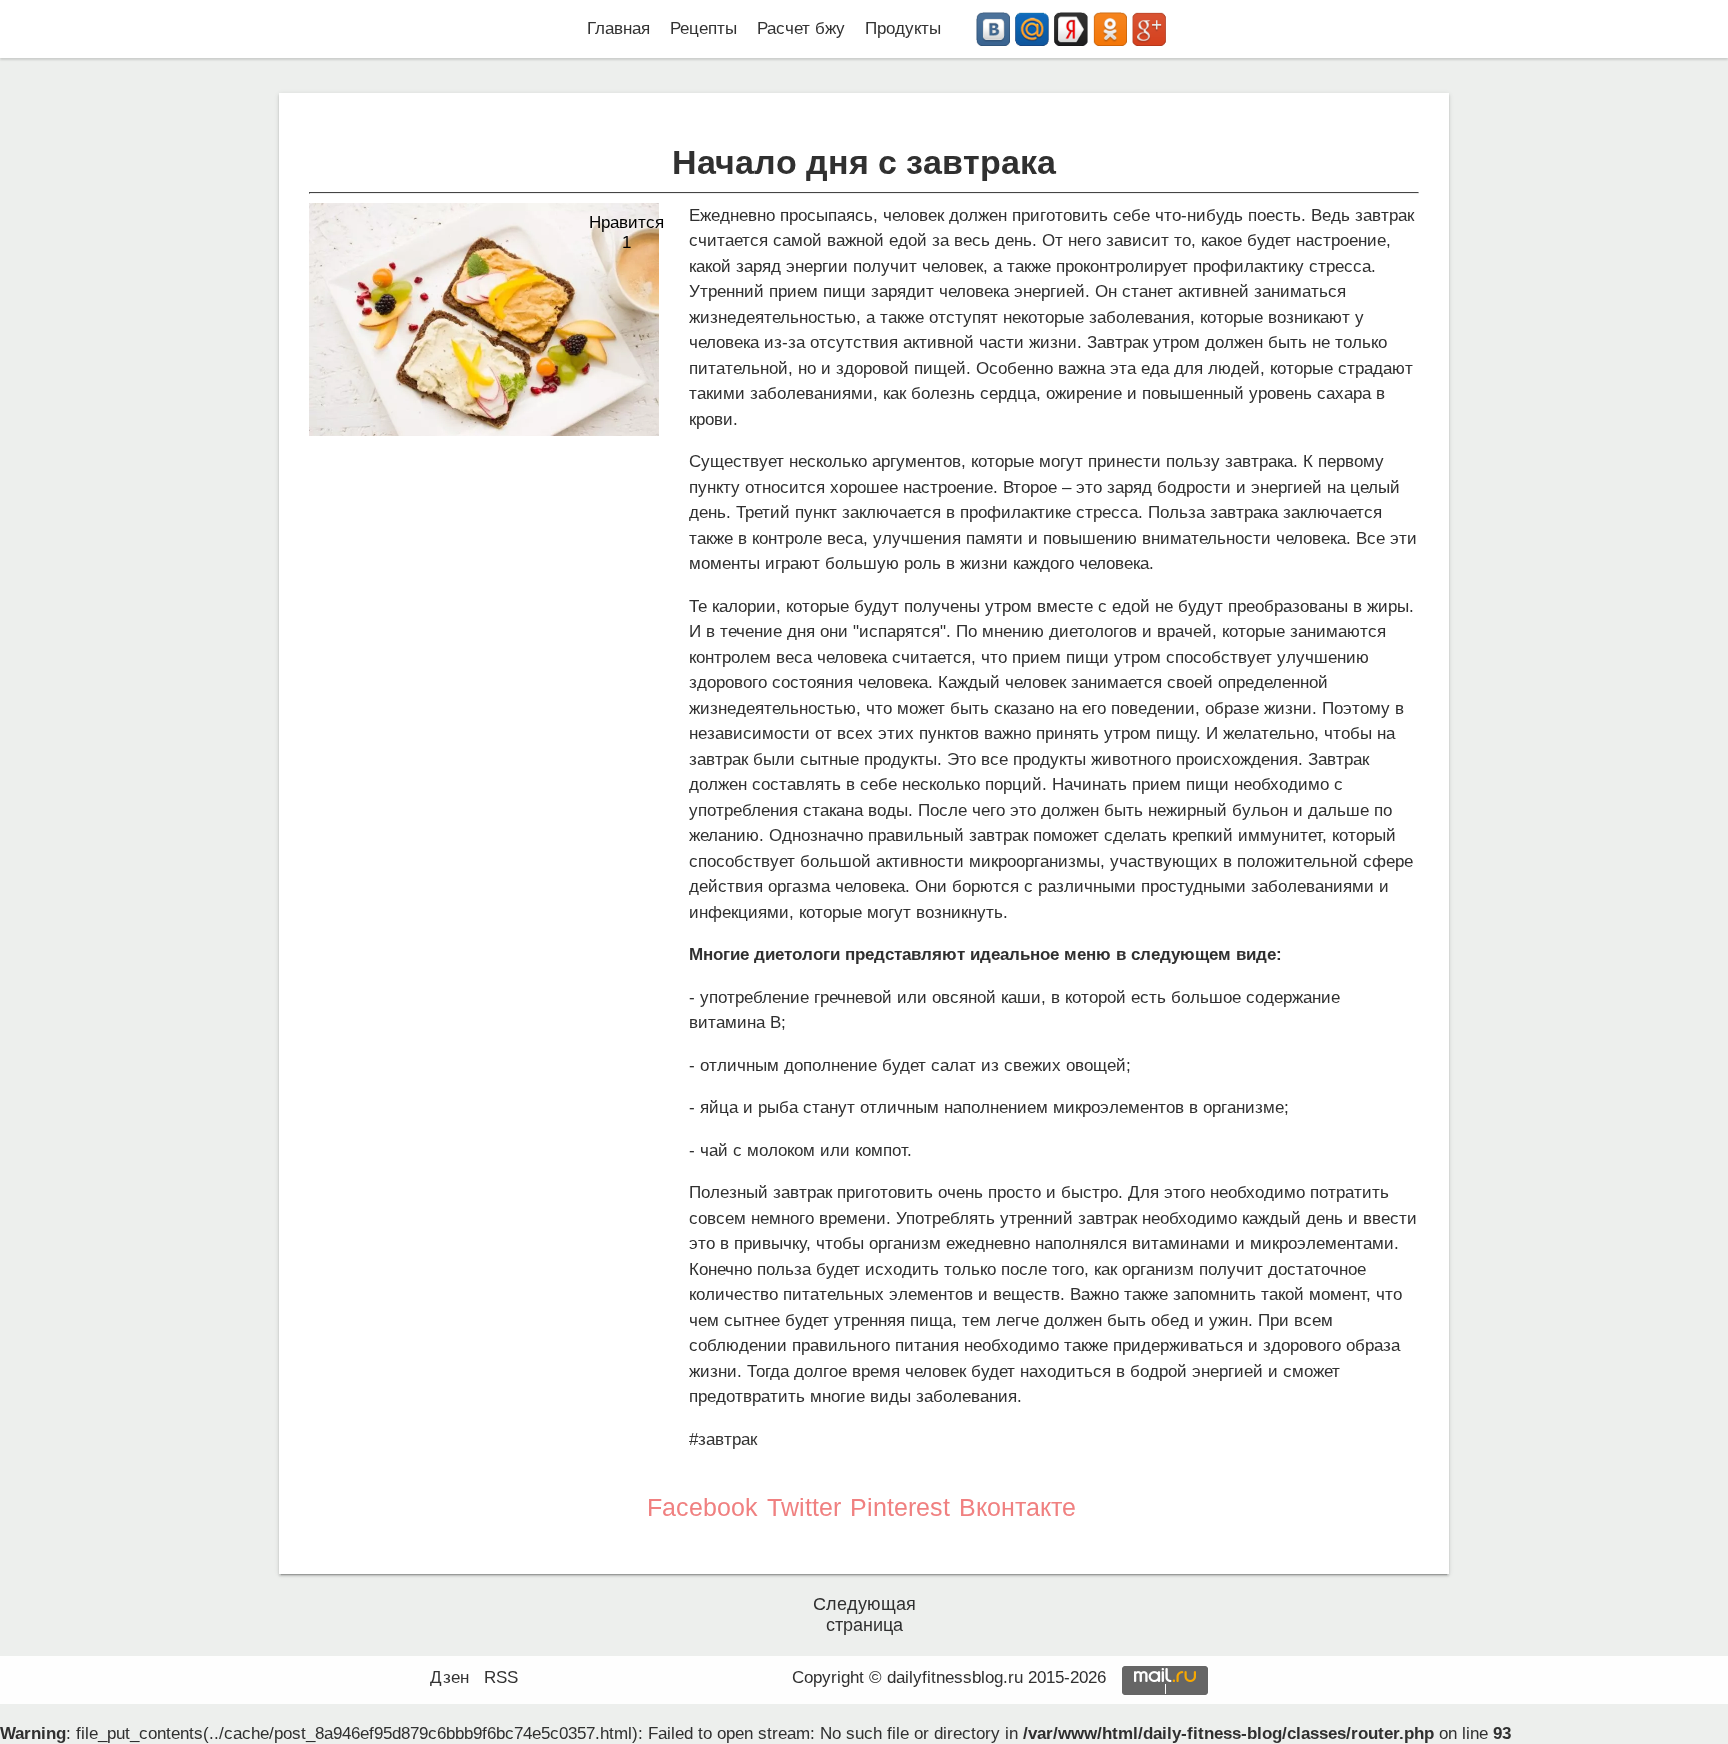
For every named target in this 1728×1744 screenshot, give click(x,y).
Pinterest (900, 1507)
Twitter (804, 1507)
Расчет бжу (801, 28)
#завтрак (723, 1439)
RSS (501, 1677)
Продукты (903, 28)
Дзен (449, 1677)
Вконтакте (1017, 1507)
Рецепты (703, 28)
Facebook (702, 1507)
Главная (618, 28)
